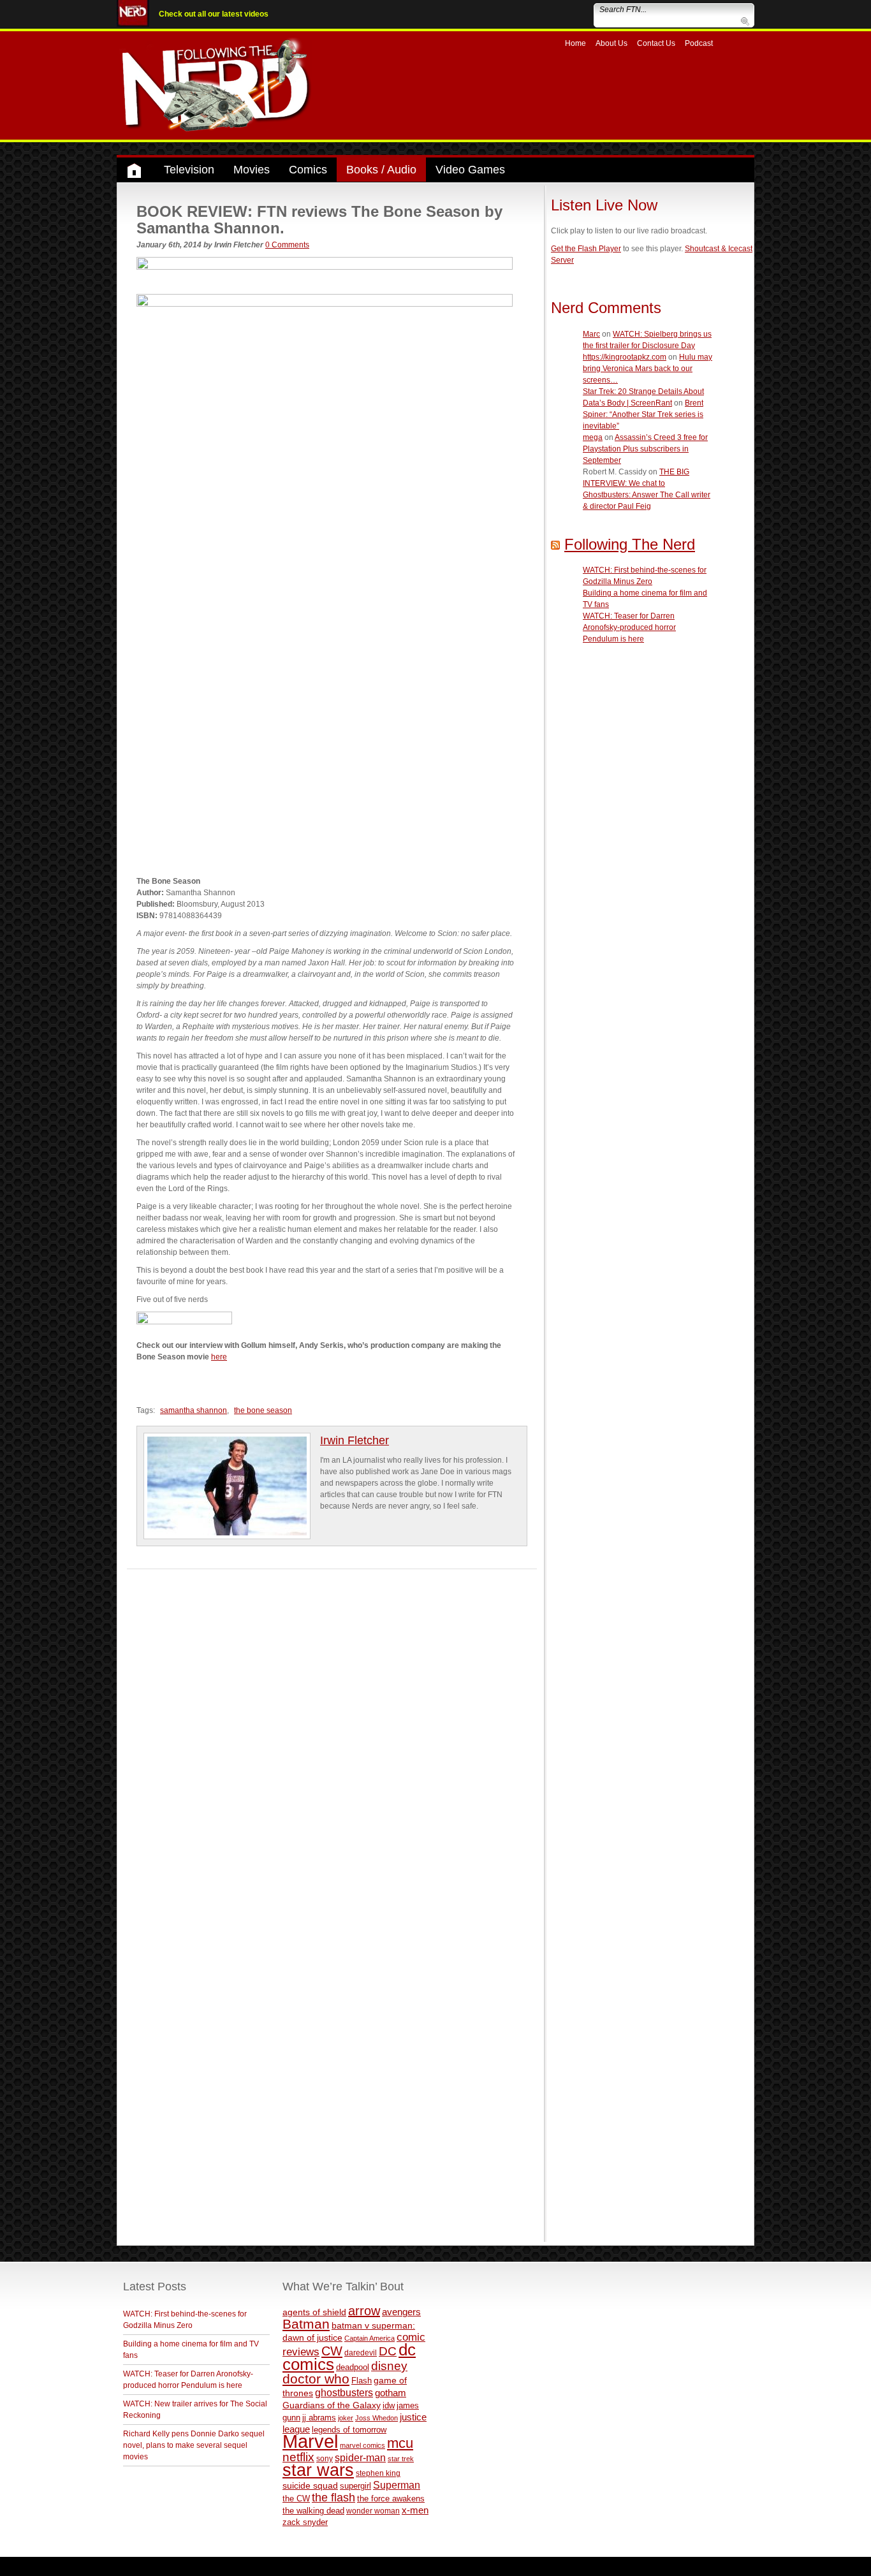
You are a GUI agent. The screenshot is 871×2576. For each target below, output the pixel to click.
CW (332, 2351)
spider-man (360, 2458)
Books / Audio (381, 170)
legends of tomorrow (349, 2430)
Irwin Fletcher (355, 1440)
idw (389, 2405)
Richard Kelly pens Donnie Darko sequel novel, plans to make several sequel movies (194, 2445)
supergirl (355, 2486)
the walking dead (313, 2511)
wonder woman (373, 2511)
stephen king (378, 2473)
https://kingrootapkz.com (625, 357)
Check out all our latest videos (214, 14)
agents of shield (314, 2312)
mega (593, 437)
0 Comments (287, 245)
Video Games (470, 170)
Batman (306, 2324)
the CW (296, 2499)
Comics (308, 170)
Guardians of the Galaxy (332, 2405)
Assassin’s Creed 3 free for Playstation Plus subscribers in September (645, 449)
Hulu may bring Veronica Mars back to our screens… (648, 369)
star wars (318, 2470)
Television (189, 170)
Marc (591, 334)
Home (575, 43)
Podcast (699, 43)
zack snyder (305, 2522)
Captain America (370, 2338)
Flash (362, 2381)
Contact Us (656, 43)
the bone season (263, 1410)
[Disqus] (332, 1729)
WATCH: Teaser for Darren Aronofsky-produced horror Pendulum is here (629, 627)
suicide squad (310, 2486)
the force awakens (391, 2499)
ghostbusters (344, 2392)
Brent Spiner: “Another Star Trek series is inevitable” (643, 414)
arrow (364, 2311)
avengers (401, 2312)
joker (346, 2418)
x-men (415, 2510)
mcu (400, 2443)
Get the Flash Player (586, 249)
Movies (252, 170)
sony (325, 2459)
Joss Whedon (377, 2418)
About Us (611, 43)
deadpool (353, 2367)
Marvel (310, 2441)
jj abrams (319, 2418)
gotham (391, 2393)
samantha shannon (194, 1410)
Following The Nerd (630, 544)
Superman (397, 2485)
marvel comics (362, 2445)
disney (389, 2366)
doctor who (316, 2379)
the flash (333, 2498)
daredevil (361, 2353)
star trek (401, 2459)
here (219, 1357)
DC (388, 2351)
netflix (298, 2457)
